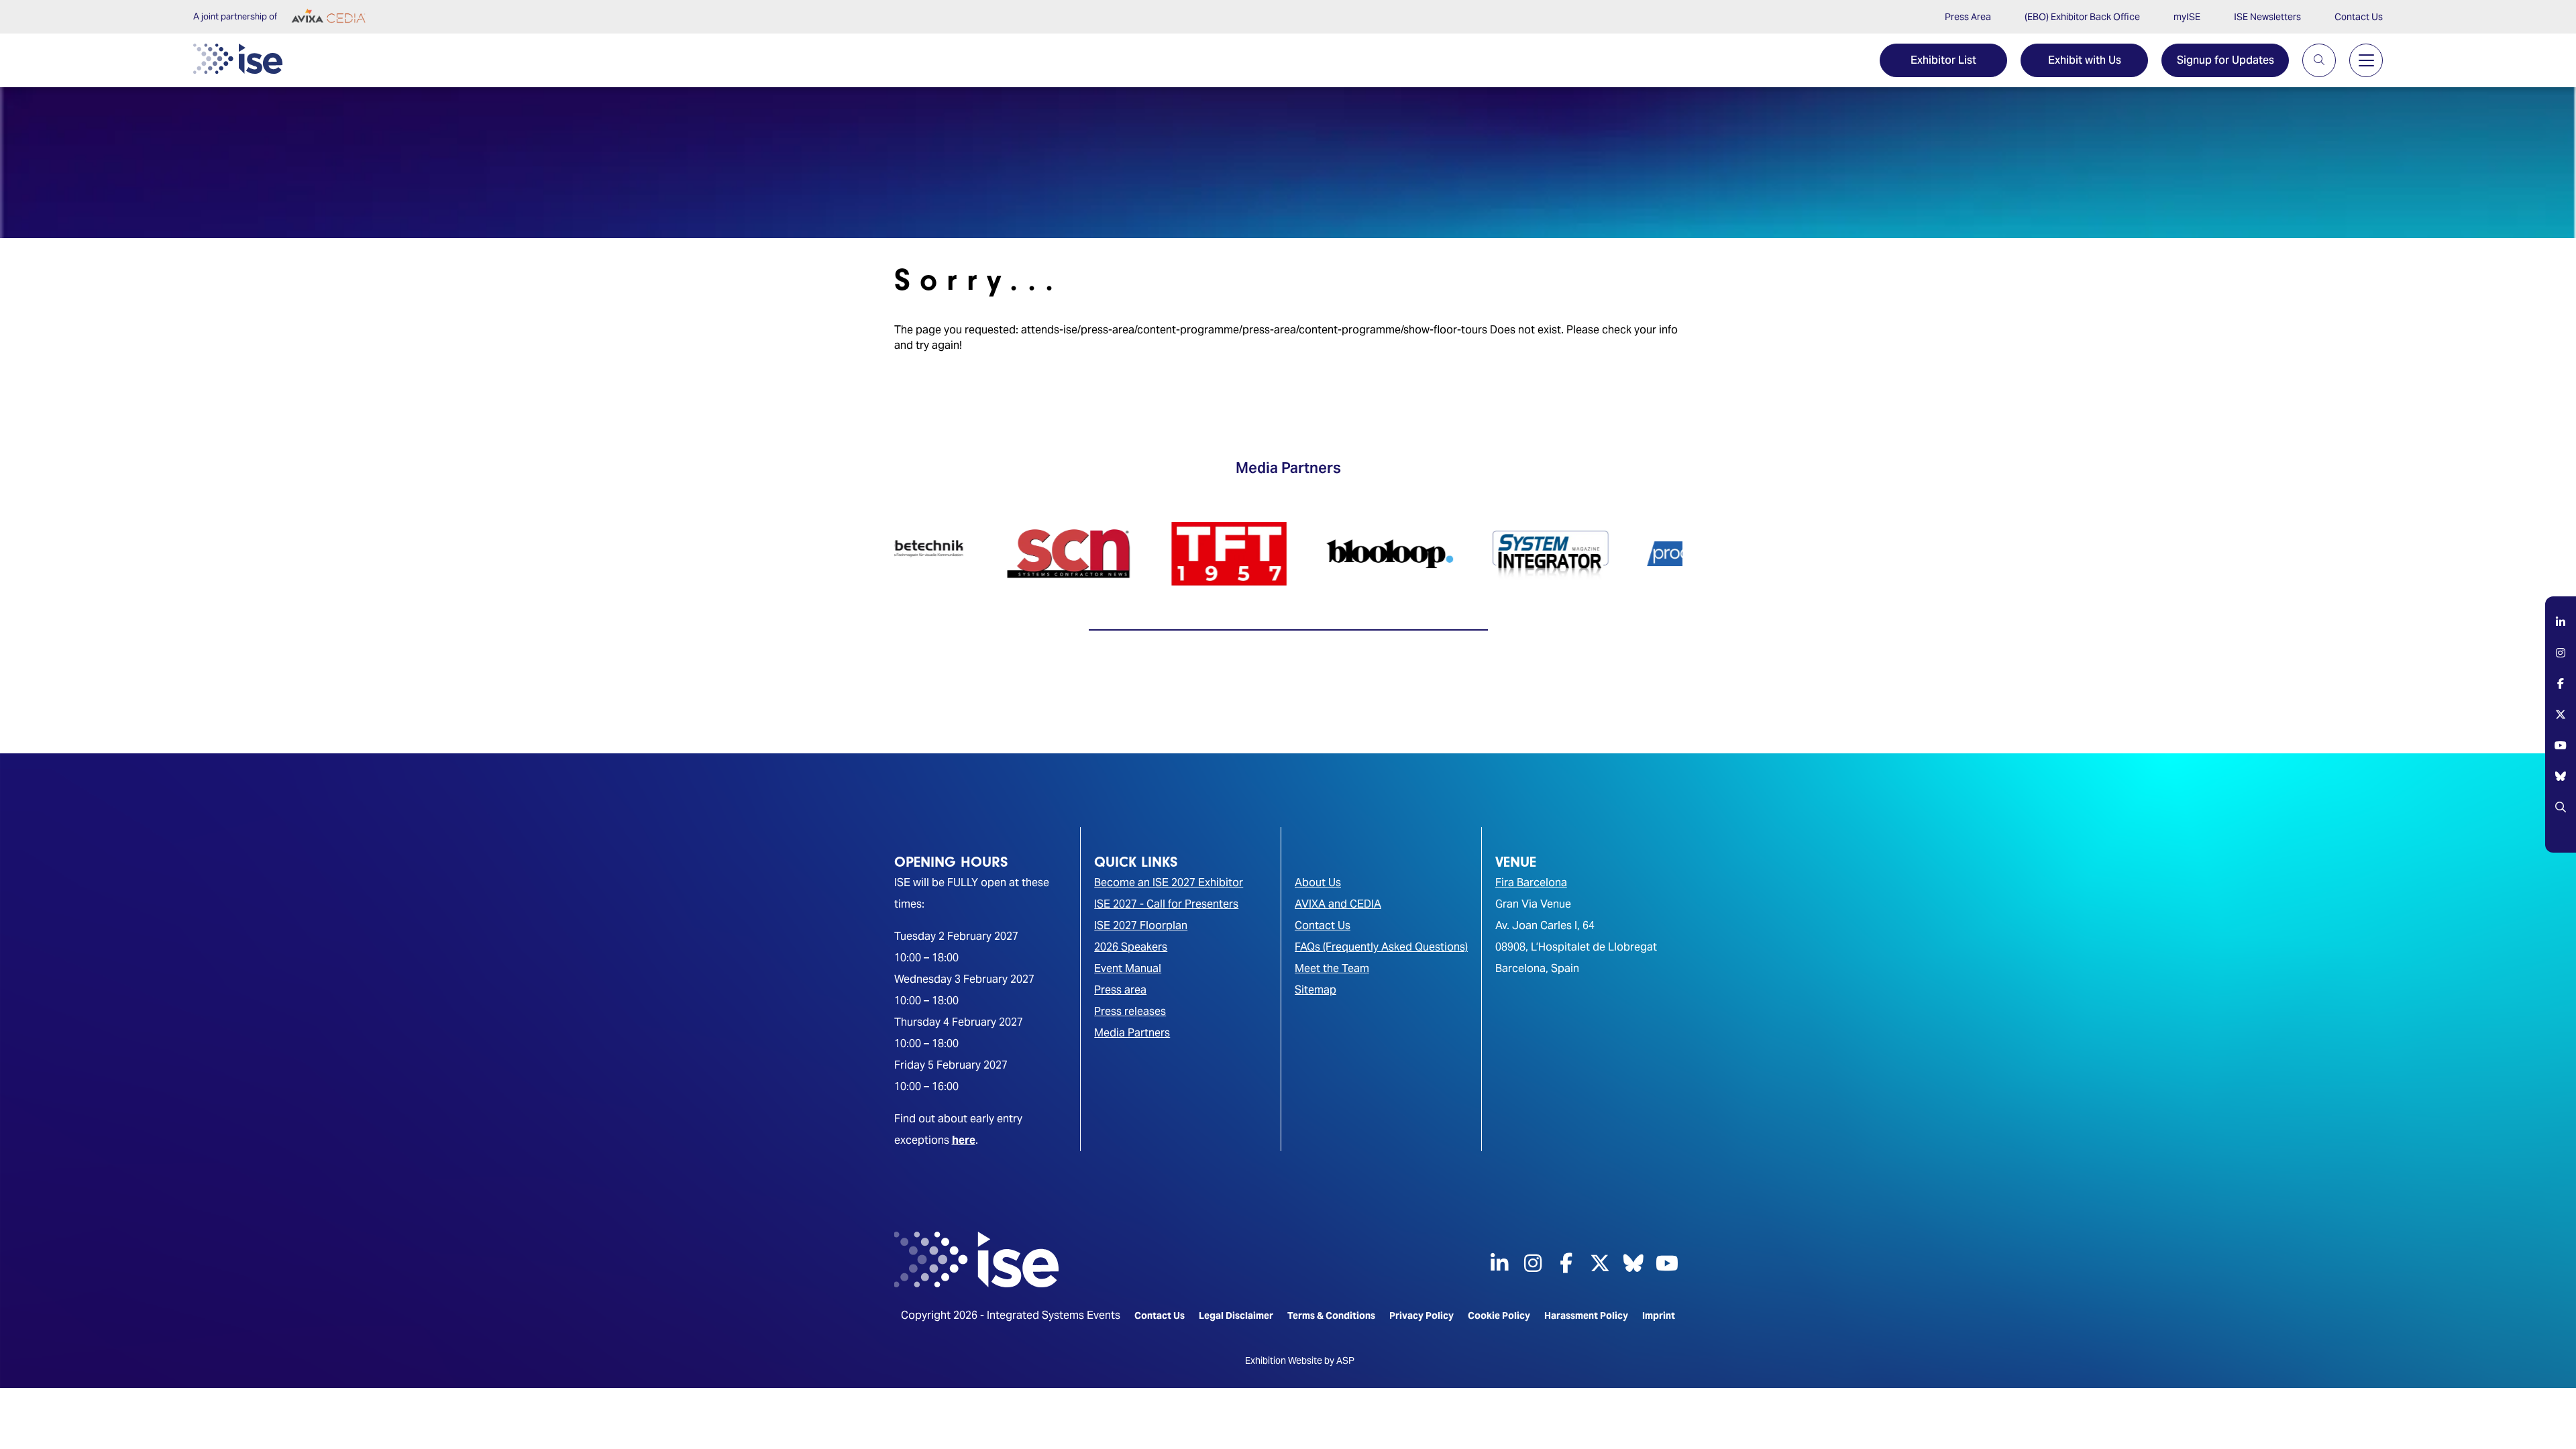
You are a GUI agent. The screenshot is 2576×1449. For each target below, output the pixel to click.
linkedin (1499, 1263)
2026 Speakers (1131, 947)
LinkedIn (2561, 632)
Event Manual (1128, 968)
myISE (2187, 17)
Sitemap (1316, 990)
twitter (1600, 1263)
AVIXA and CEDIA (1338, 904)
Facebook (2561, 694)
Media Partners (1132, 1033)
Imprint (1659, 1316)
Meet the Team (1332, 968)
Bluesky (2561, 786)
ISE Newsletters (2267, 17)
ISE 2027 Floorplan (1141, 925)
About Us (1318, 882)
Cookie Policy (1499, 1316)
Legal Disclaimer (1236, 1316)
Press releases (1130, 1011)
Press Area (1968, 17)
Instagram (2561, 663)
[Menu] (2366, 60)
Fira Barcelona (1531, 882)
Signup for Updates (2225, 60)
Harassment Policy (1586, 1316)
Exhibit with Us (2085, 60)
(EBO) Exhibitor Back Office (2082, 17)
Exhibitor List (1943, 60)
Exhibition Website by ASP (1300, 1360)
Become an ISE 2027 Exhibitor (1169, 882)
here (964, 1140)
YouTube (2561, 755)
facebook (1566, 1263)
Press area (1120, 990)
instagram (1533, 1263)
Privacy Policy (1421, 1316)
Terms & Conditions (1331, 1316)
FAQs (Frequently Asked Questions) (1381, 947)
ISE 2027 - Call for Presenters (1166, 904)
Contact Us (2359, 17)
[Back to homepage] (238, 59)
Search (2561, 817)
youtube (1667, 1263)
